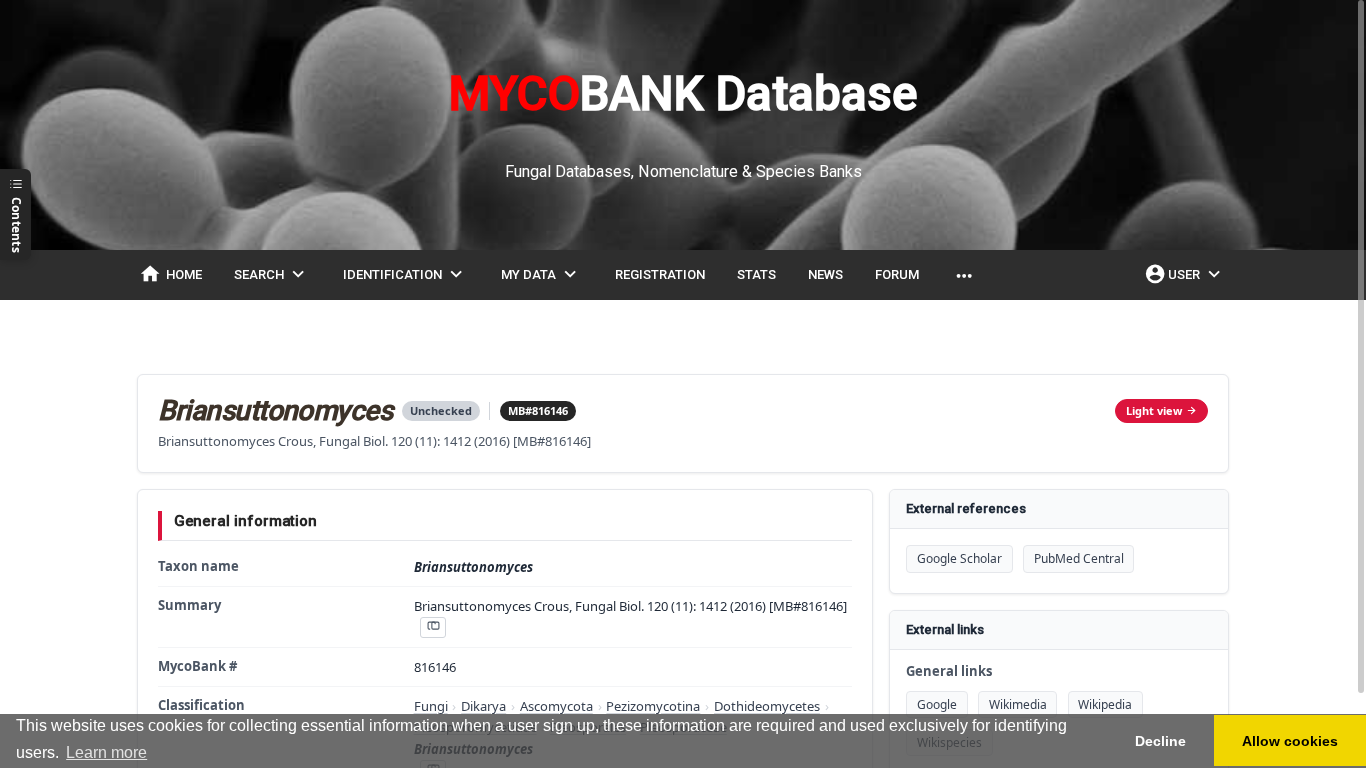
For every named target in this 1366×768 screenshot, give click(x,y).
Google (937, 704)
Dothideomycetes (767, 706)
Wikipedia (1105, 704)
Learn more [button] (106, 752)
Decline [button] (1160, 741)
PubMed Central (1079, 558)
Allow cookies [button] (1290, 741)
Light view (1154, 410)
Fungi (431, 706)
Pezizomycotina (653, 706)
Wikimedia (1018, 704)
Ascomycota (556, 706)
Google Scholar (959, 558)
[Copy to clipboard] (433, 627)
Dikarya (483, 706)
